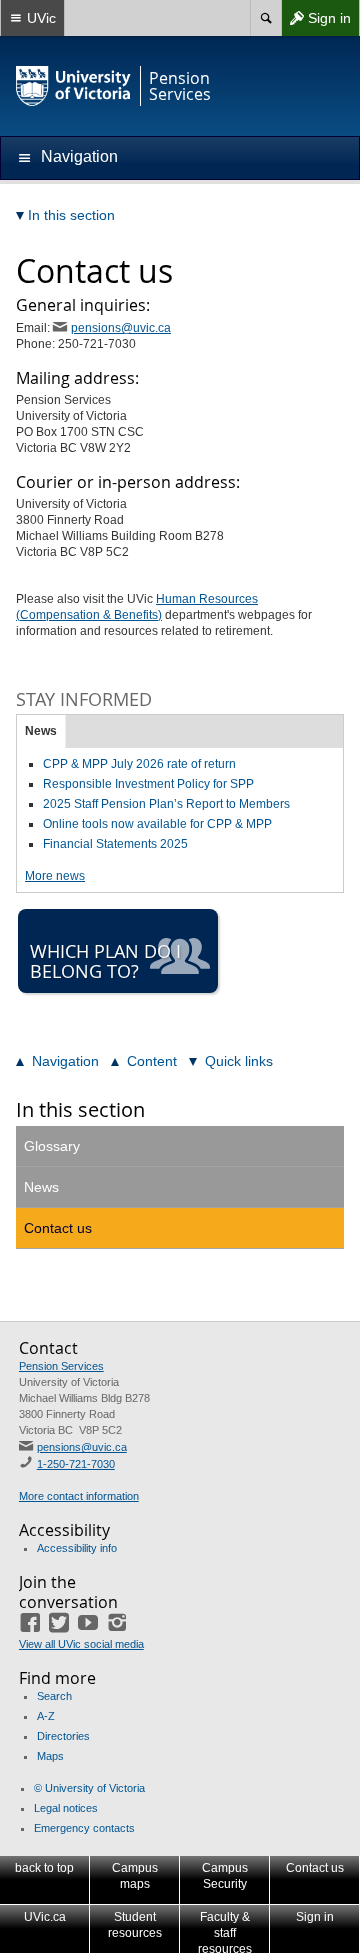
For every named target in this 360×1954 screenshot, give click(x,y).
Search (54, 1696)
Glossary (52, 1146)
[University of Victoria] (74, 86)
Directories (63, 1736)
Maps (50, 1756)
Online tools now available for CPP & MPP (157, 824)
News (41, 731)
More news (55, 876)
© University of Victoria (89, 1788)
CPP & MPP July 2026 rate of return (139, 764)
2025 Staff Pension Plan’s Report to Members (166, 804)
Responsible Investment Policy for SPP (148, 784)
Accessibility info (77, 1548)
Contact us (58, 1228)
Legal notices (66, 1808)
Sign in (316, 22)
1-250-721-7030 (76, 1464)
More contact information (79, 1496)
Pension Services (61, 1366)
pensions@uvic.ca (121, 328)
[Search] (265, 18)
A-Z (46, 1716)
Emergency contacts (84, 1828)
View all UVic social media (81, 1644)
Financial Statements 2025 (115, 844)
